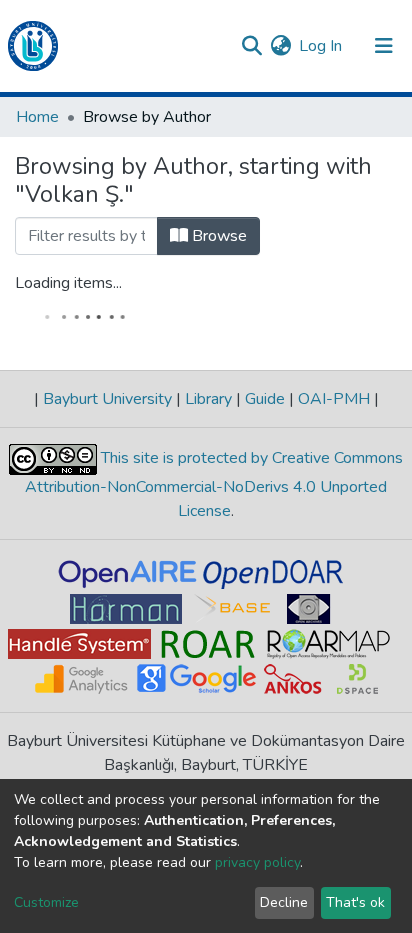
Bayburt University (107, 399)
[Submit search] (251, 46)
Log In (321, 46)
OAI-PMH (334, 399)
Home (37, 117)
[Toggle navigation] (384, 46)
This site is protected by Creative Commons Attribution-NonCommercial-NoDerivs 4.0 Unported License (214, 484)
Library (208, 399)
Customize (46, 902)
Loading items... (68, 283)
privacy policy (257, 862)
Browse (217, 236)
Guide (265, 399)
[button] (280, 46)
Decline (284, 902)
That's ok (355, 902)
